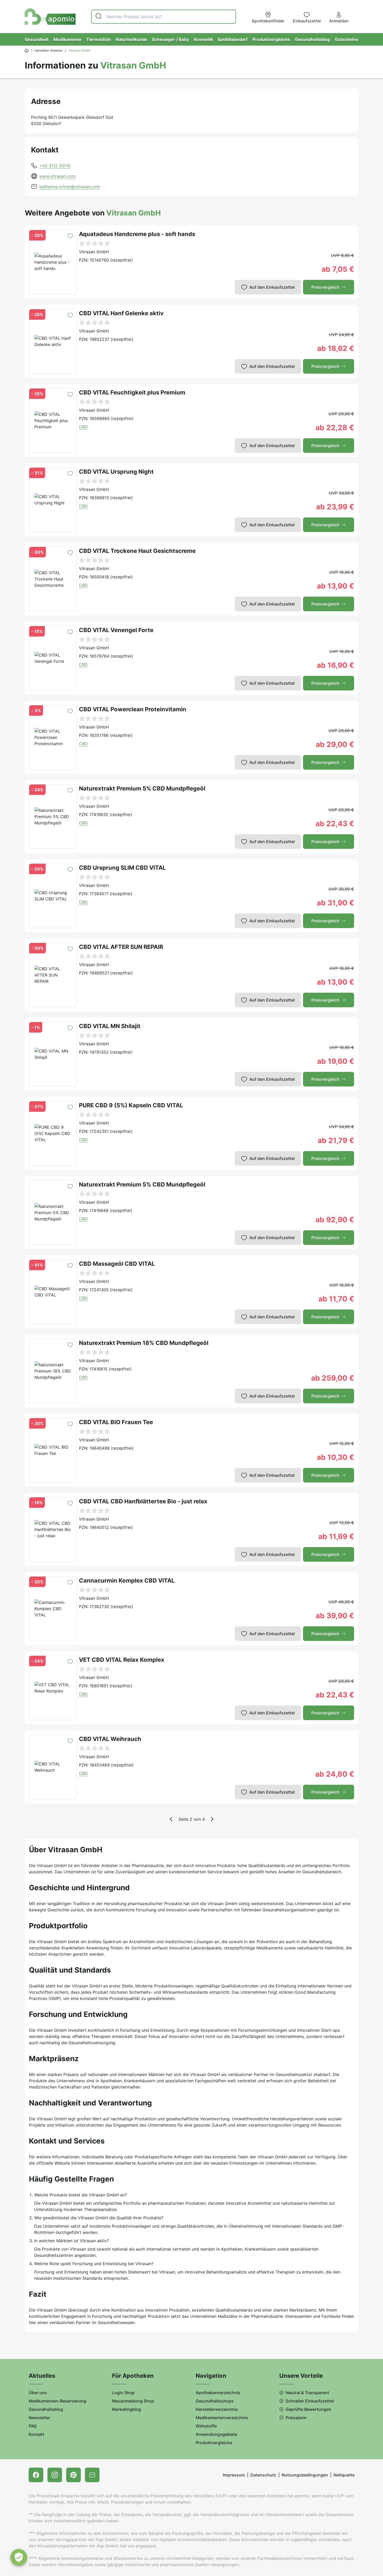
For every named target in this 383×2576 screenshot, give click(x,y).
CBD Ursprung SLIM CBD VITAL (122, 868)
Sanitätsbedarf (233, 39)
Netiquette (344, 2475)
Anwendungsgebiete (216, 2434)
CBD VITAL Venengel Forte (116, 630)
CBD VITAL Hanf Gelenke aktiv (121, 313)
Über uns (38, 2393)
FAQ (33, 2426)
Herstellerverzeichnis (217, 2409)
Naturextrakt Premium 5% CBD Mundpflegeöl (142, 788)
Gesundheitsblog (312, 39)
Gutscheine (347, 39)
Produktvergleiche (271, 39)
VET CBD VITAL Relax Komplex (122, 1660)
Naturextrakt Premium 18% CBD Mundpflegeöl (144, 1343)
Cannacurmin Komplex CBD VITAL (127, 1580)
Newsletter (39, 2418)
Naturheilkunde (131, 39)
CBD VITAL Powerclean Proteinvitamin (133, 709)
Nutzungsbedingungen (305, 2475)
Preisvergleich (325, 287)
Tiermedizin (98, 39)
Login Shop (123, 2393)
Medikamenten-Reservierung (57, 2401)
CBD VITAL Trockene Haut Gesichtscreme (137, 551)
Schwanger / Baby (170, 39)
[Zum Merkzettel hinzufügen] (70, 236)
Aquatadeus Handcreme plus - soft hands (137, 234)
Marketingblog (126, 2409)
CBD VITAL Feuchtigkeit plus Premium (132, 392)
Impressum (234, 2475)
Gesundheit (37, 39)
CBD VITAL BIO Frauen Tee (116, 1422)
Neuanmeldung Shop (133, 2401)
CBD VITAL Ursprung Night (116, 472)
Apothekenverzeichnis (218, 2393)
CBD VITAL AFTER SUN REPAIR (121, 947)
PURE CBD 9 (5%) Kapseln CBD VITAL (131, 1105)
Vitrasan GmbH (94, 252)
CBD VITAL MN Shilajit (110, 1026)
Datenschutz (263, 2475)
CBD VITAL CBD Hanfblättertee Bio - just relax (143, 1501)
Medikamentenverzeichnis (222, 2418)
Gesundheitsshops (215, 2401)
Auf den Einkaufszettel (272, 287)
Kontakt (36, 2434)
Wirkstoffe (206, 2426)
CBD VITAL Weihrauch (110, 1739)
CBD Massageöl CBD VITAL (117, 1264)
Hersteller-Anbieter (49, 50)
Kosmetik (203, 39)
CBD (83, 427)
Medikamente (67, 39)
